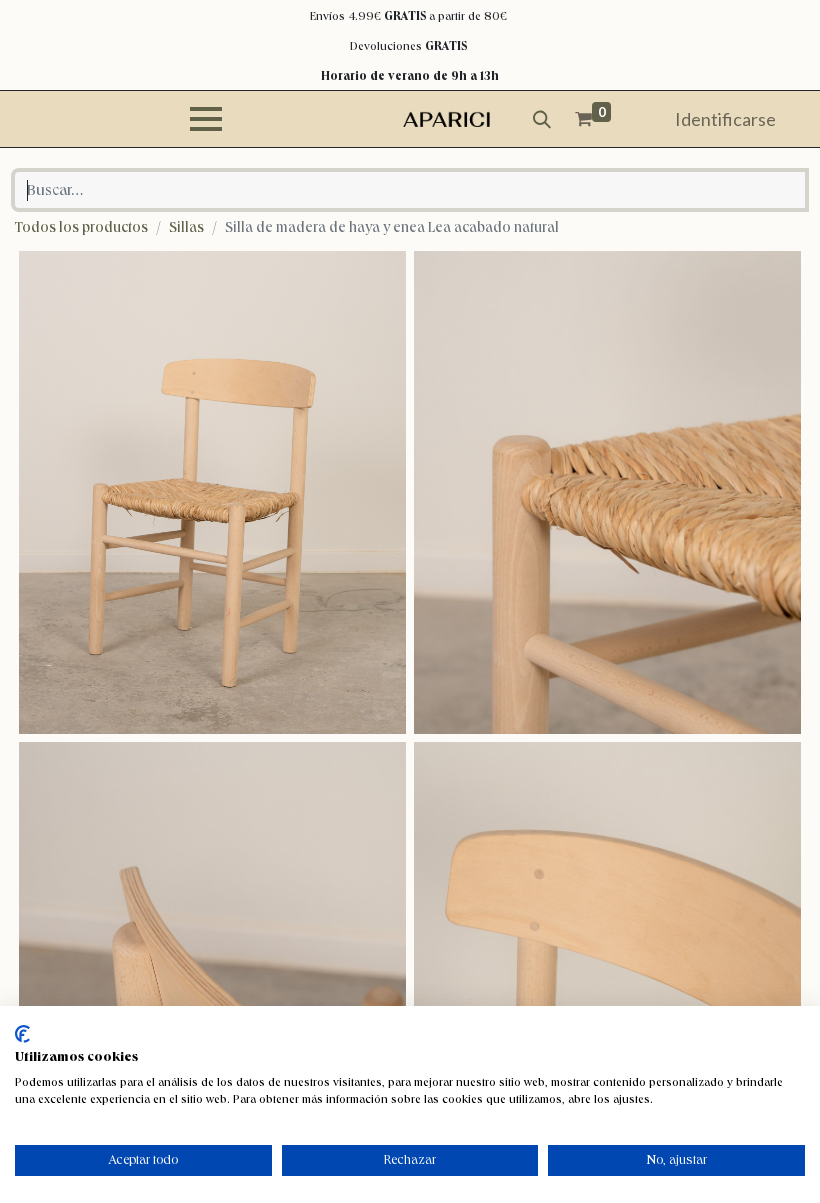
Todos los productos (81, 227)
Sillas (186, 227)
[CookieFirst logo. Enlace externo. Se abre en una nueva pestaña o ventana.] (22, 1034)
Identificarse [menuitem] (725, 119)
